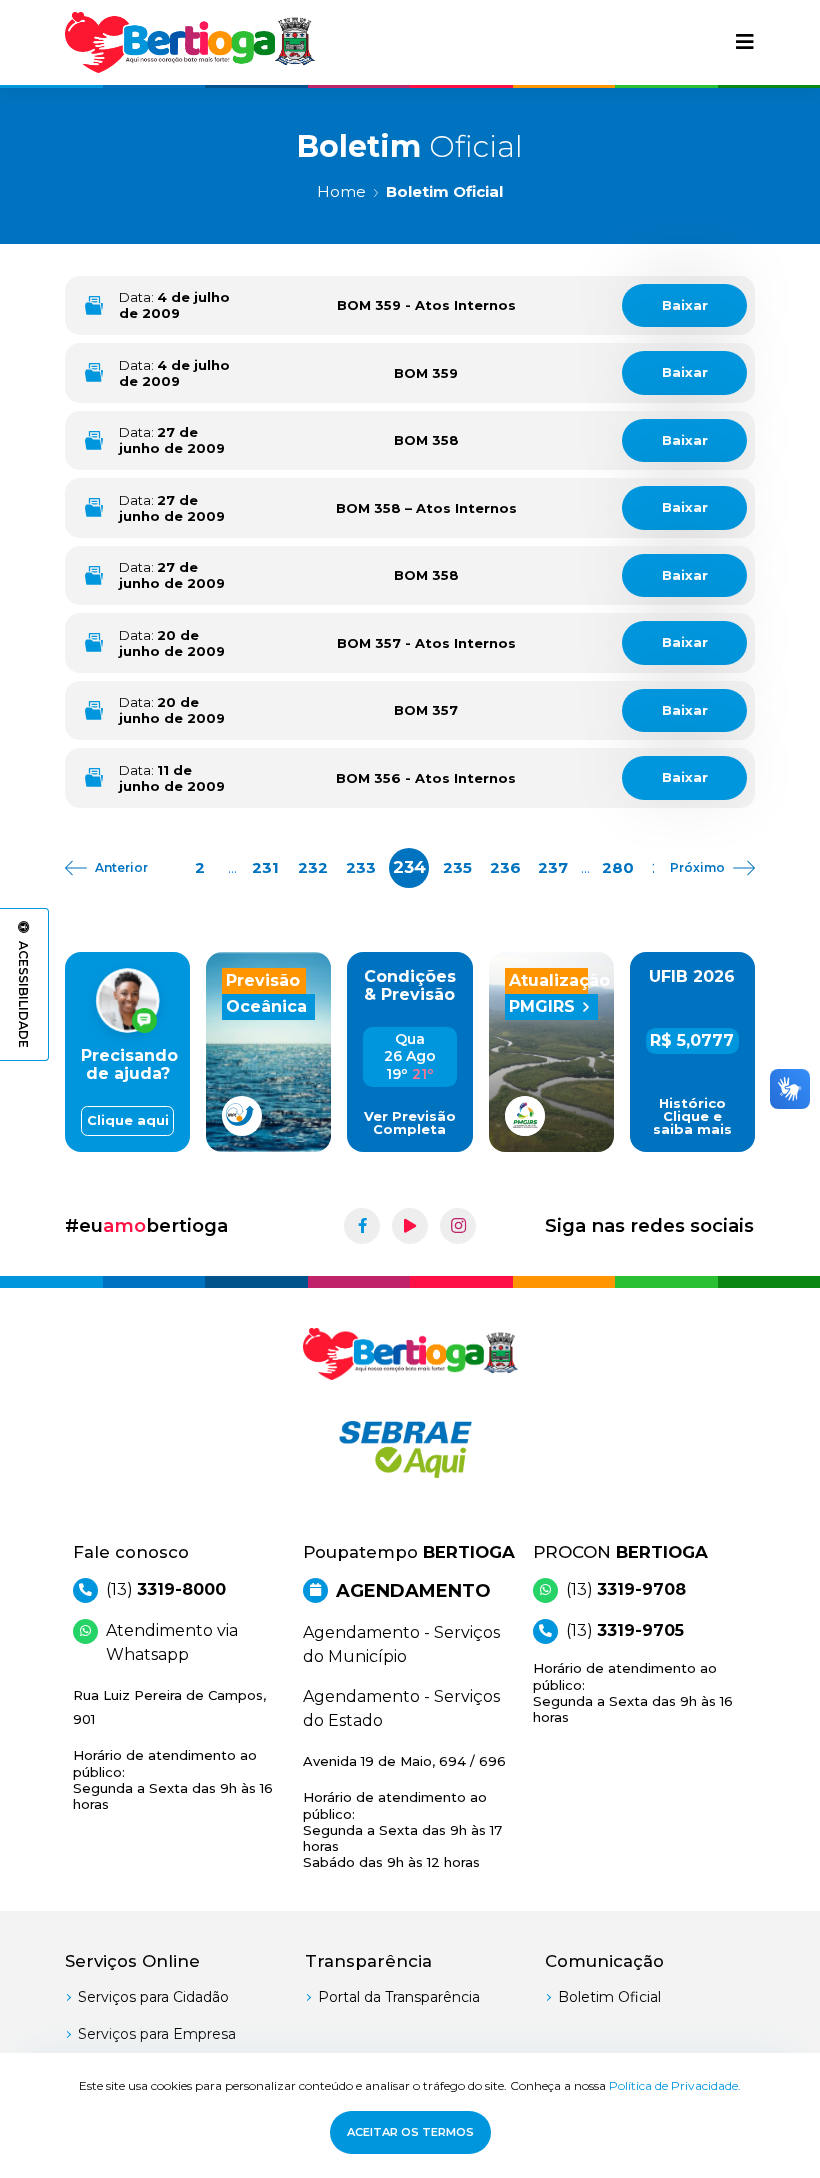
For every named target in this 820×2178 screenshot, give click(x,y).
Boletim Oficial (609, 1997)
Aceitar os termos (410, 2132)
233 (361, 867)
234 (409, 867)
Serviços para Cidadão (153, 1997)
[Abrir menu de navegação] (745, 42)
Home (341, 191)
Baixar (685, 305)
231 (265, 867)
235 (457, 867)
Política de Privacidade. (675, 2085)
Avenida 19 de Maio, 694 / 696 (404, 1811)
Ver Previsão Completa (410, 1123)
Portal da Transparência (399, 1997)
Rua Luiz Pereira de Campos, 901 (173, 1749)
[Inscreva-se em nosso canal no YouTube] (410, 1226)
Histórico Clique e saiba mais (692, 1116)
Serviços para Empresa (157, 2034)
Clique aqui (128, 1120)
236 (505, 867)
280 (618, 867)
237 (553, 867)
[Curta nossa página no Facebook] (362, 1226)
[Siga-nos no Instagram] (458, 1226)
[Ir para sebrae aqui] (410, 1449)
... (232, 867)
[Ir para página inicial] (190, 42)
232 (313, 867)
